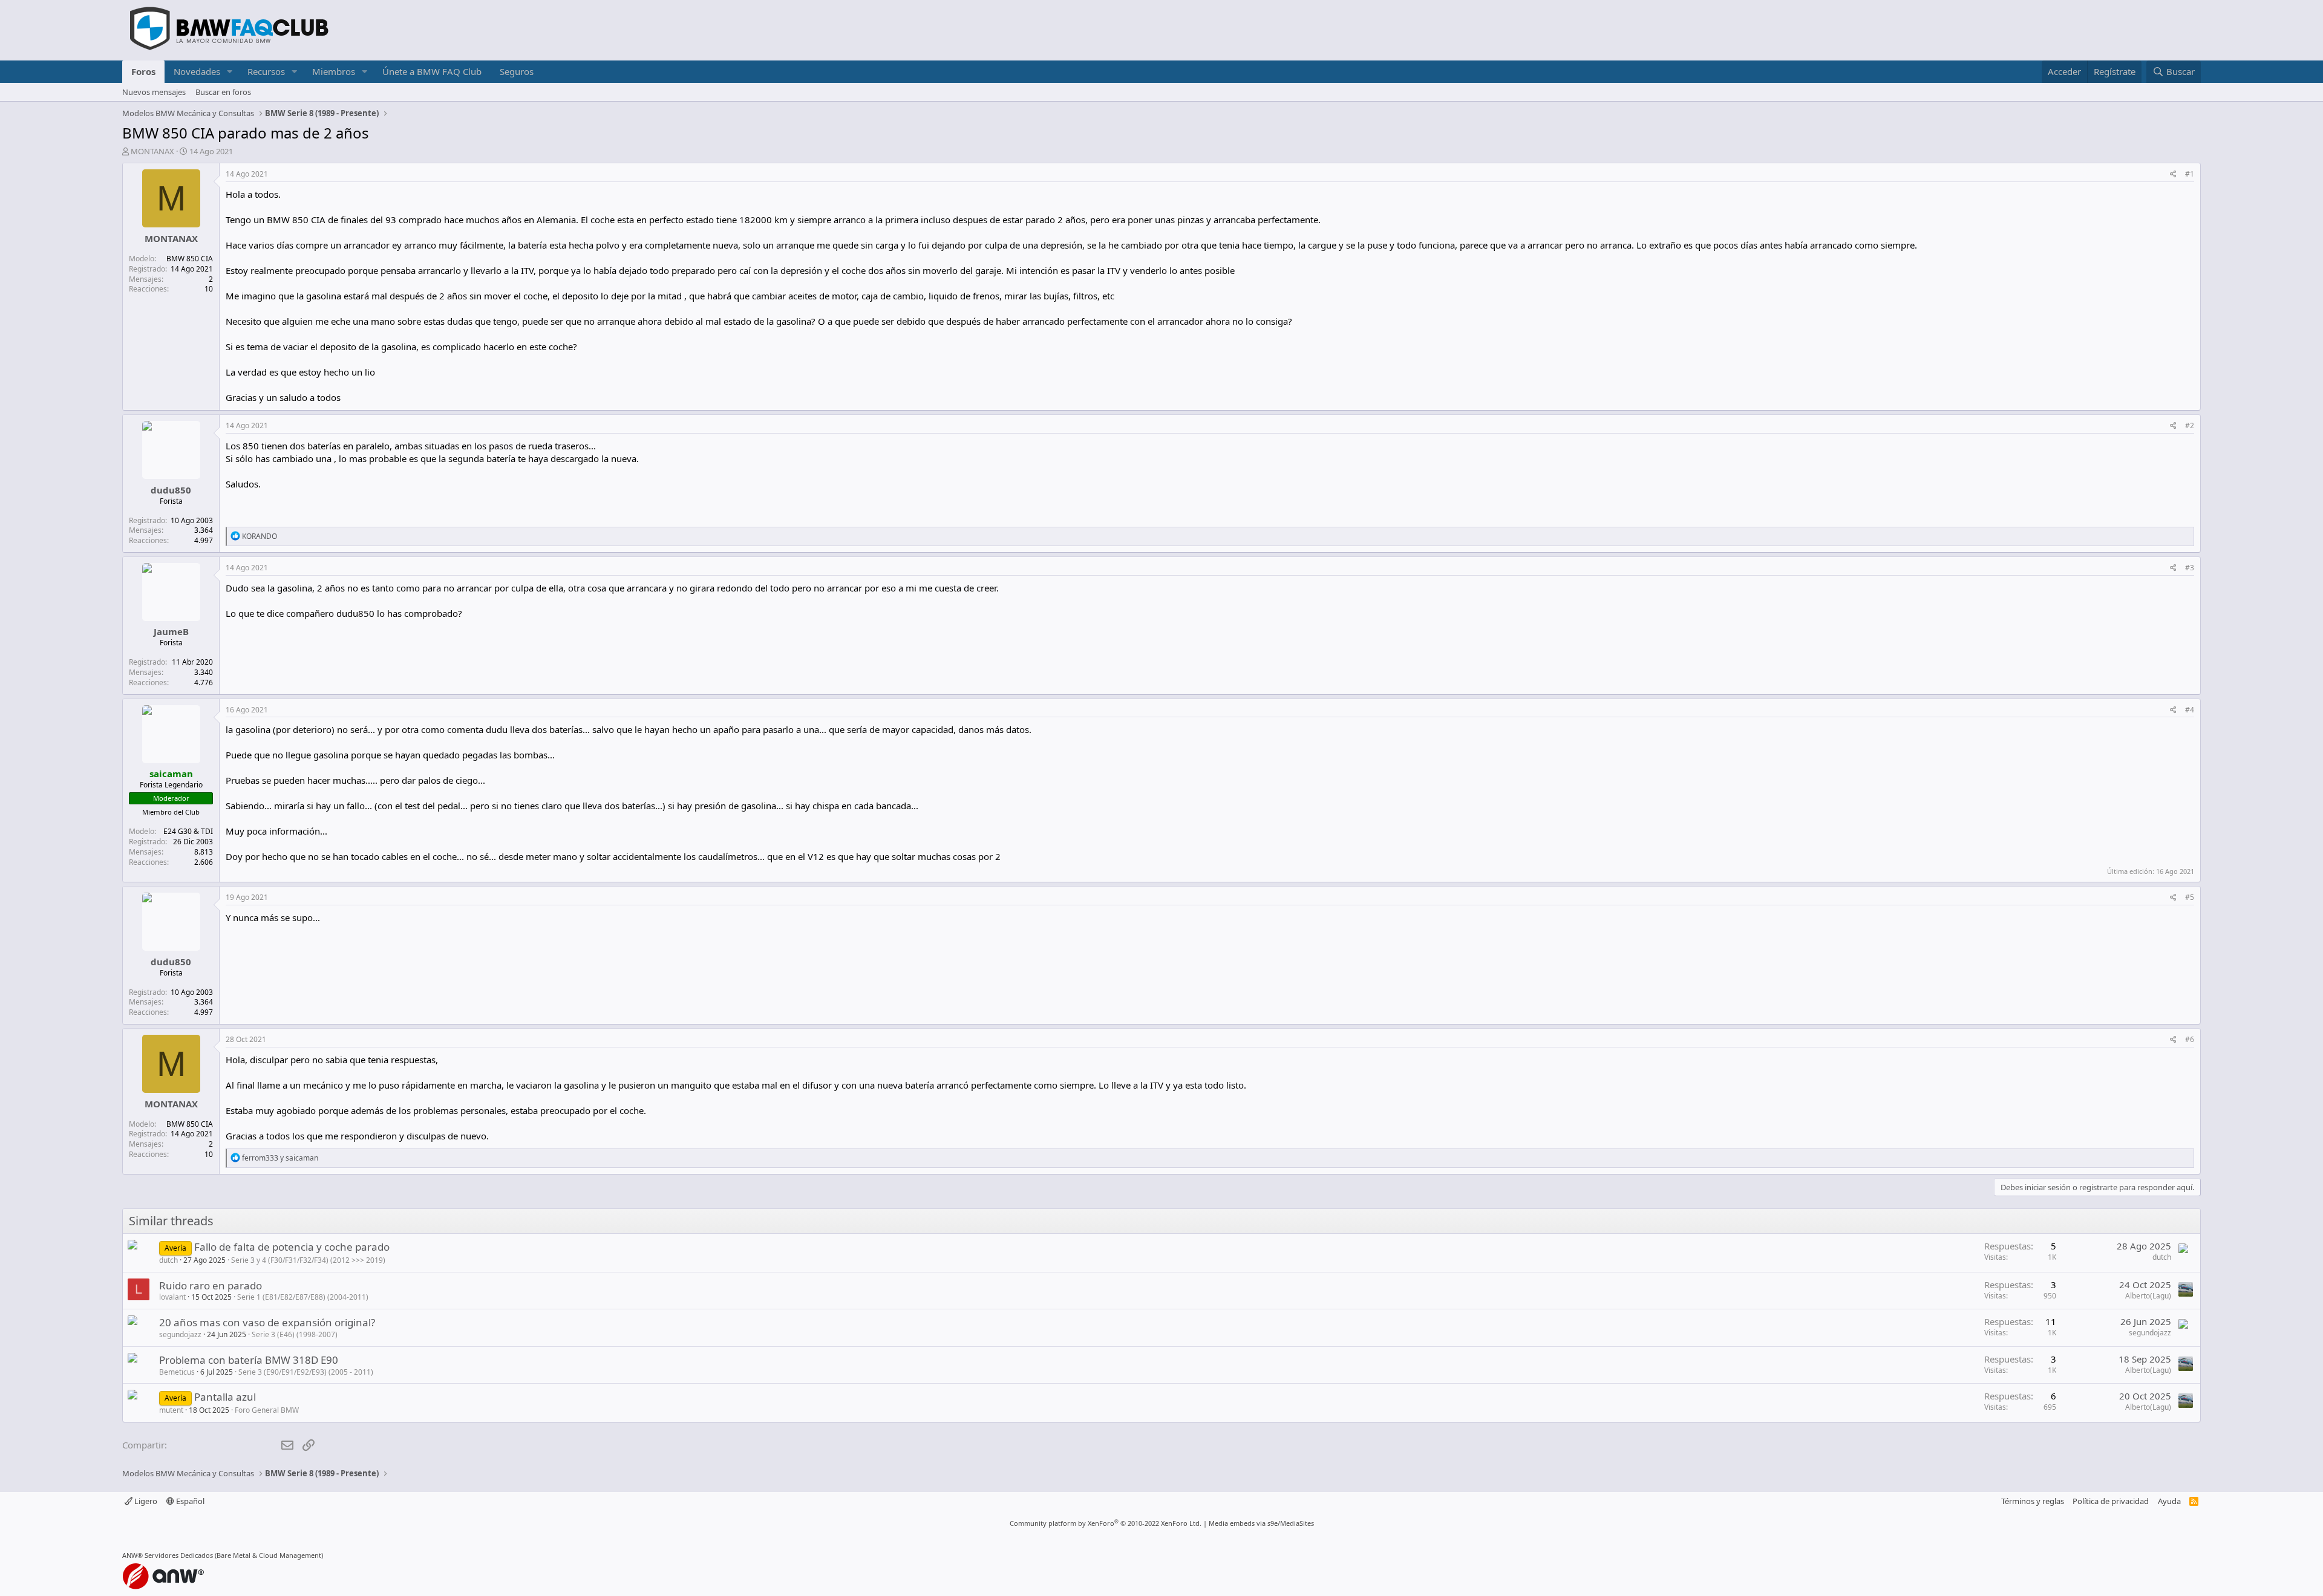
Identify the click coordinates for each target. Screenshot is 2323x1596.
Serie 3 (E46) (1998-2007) (295, 1334)
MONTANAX (152, 151)
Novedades (197, 71)
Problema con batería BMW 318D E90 (249, 1360)
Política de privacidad (2111, 1501)
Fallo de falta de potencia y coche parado (292, 1247)
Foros (143, 71)
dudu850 (171, 490)
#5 (2190, 897)
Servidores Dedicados (179, 1555)
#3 (2190, 568)
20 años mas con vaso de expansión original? (267, 1322)
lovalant (172, 1297)
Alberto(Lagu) (2148, 1296)
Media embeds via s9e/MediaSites (1261, 1523)
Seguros (517, 71)
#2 (2190, 425)
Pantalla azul (225, 1397)
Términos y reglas (2033, 1501)
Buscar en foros (223, 92)
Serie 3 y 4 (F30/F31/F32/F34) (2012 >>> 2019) (308, 1260)
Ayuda (2169, 1501)
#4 (2190, 710)
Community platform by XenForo (1106, 1523)
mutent (171, 1410)
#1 (2190, 174)
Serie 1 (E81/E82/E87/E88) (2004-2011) (303, 1297)
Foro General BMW (267, 1410)
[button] (230, 72)
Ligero (145, 1501)
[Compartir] (2173, 174)
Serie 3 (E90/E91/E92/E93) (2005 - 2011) (306, 1372)
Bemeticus (177, 1372)
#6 (2190, 1039)
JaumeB (171, 631)
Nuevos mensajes (154, 92)
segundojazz (180, 1334)
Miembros (334, 71)
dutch (168, 1260)
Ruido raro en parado (211, 1285)
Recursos (266, 71)
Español (189, 1501)
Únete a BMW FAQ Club (432, 71)
